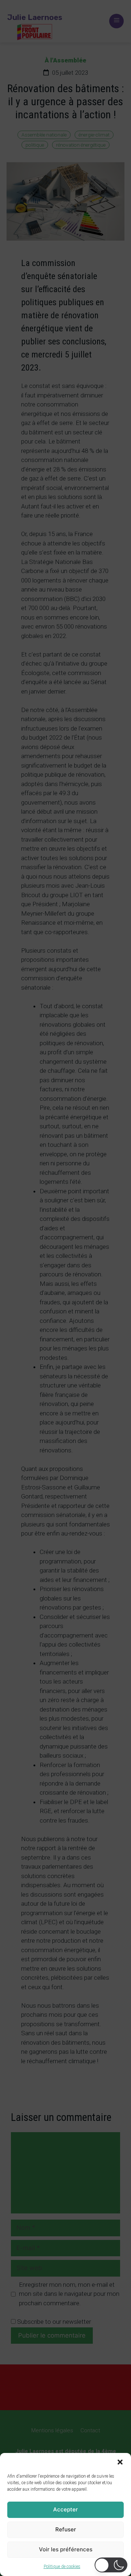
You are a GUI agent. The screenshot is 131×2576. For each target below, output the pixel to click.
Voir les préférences (66, 2549)
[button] (120, 2462)
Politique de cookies (62, 2567)
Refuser (66, 2529)
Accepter (65, 2509)
